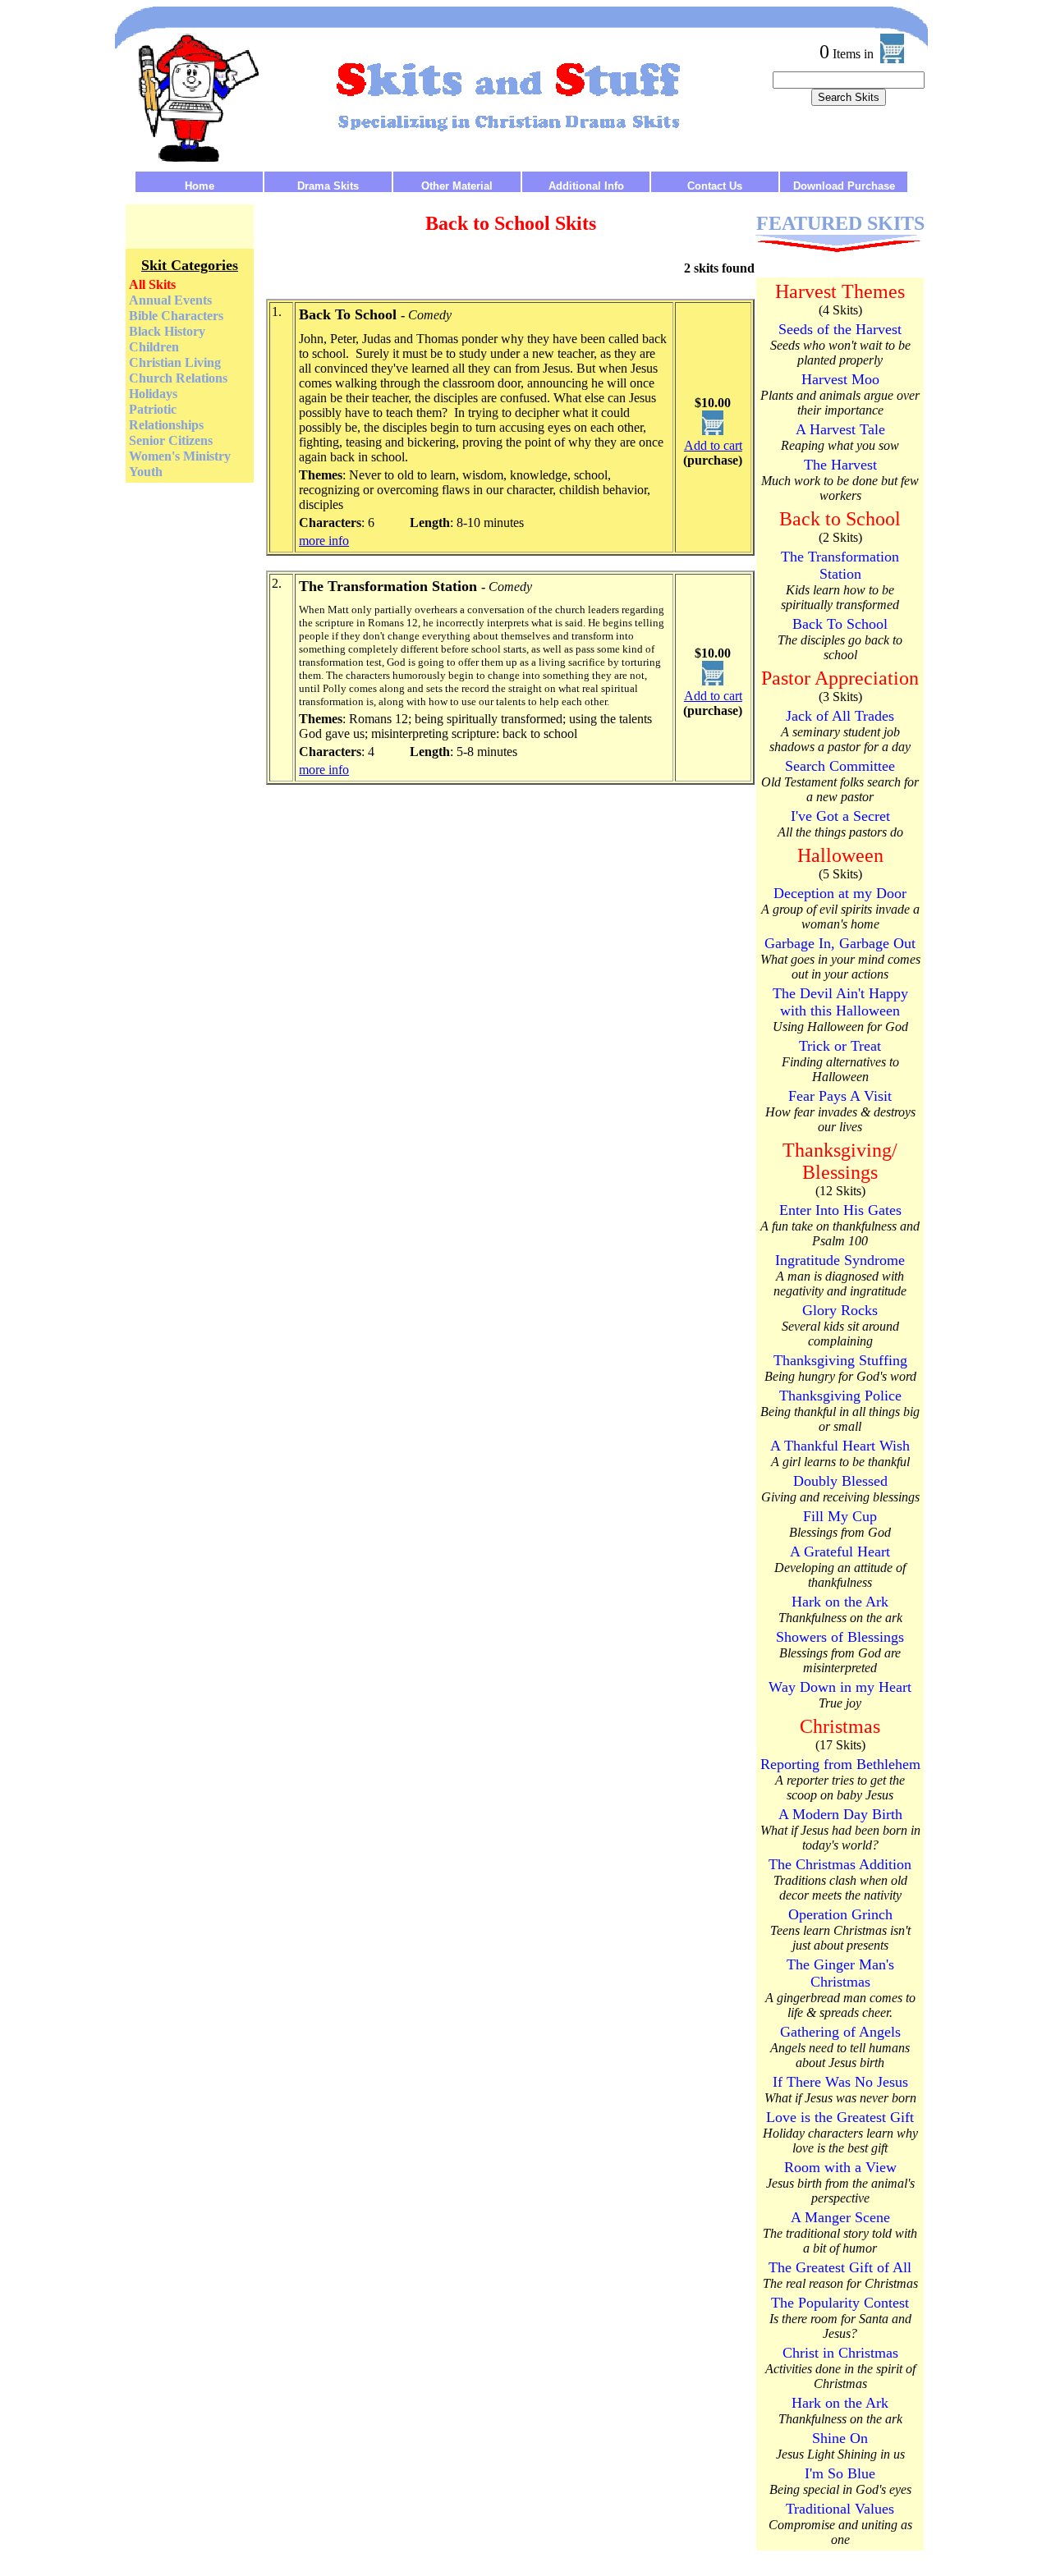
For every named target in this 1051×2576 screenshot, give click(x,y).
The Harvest (840, 465)
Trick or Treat (840, 1046)
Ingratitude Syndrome (840, 1260)
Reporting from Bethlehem (840, 1764)
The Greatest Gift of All (840, 2267)
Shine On (840, 2438)
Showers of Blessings (840, 1637)
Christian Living (175, 362)
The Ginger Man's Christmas (840, 1973)
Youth (146, 472)
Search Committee (840, 766)
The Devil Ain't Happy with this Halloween (840, 1002)
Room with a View (840, 2167)
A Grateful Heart (840, 1552)
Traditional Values (840, 2509)
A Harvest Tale (840, 429)
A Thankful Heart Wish (840, 1446)
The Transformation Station (840, 565)
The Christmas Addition (840, 1864)
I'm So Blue (840, 2473)
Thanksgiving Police (840, 1396)
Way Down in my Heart (840, 1687)
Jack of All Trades (840, 716)
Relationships (166, 425)
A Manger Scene (840, 2217)
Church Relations (178, 378)
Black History (167, 331)
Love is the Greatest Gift (840, 2117)
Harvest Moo (840, 379)
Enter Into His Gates (840, 1210)
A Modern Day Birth (840, 1814)
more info (324, 541)
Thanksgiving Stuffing (840, 1360)
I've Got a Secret (840, 816)
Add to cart (713, 445)
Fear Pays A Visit (840, 1096)
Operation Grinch (840, 1914)
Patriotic (153, 409)
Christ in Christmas (840, 2353)
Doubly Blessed (840, 1481)
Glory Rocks (840, 1310)
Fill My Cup (840, 1516)
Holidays (153, 394)
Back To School (840, 624)
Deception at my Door (840, 893)
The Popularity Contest (840, 2303)
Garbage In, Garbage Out (840, 943)
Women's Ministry (180, 456)
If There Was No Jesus (840, 2082)
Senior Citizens (171, 440)
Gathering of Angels (840, 2032)
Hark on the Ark (840, 1602)
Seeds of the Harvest (840, 329)
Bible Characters (176, 316)
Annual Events (170, 300)
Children (154, 347)
